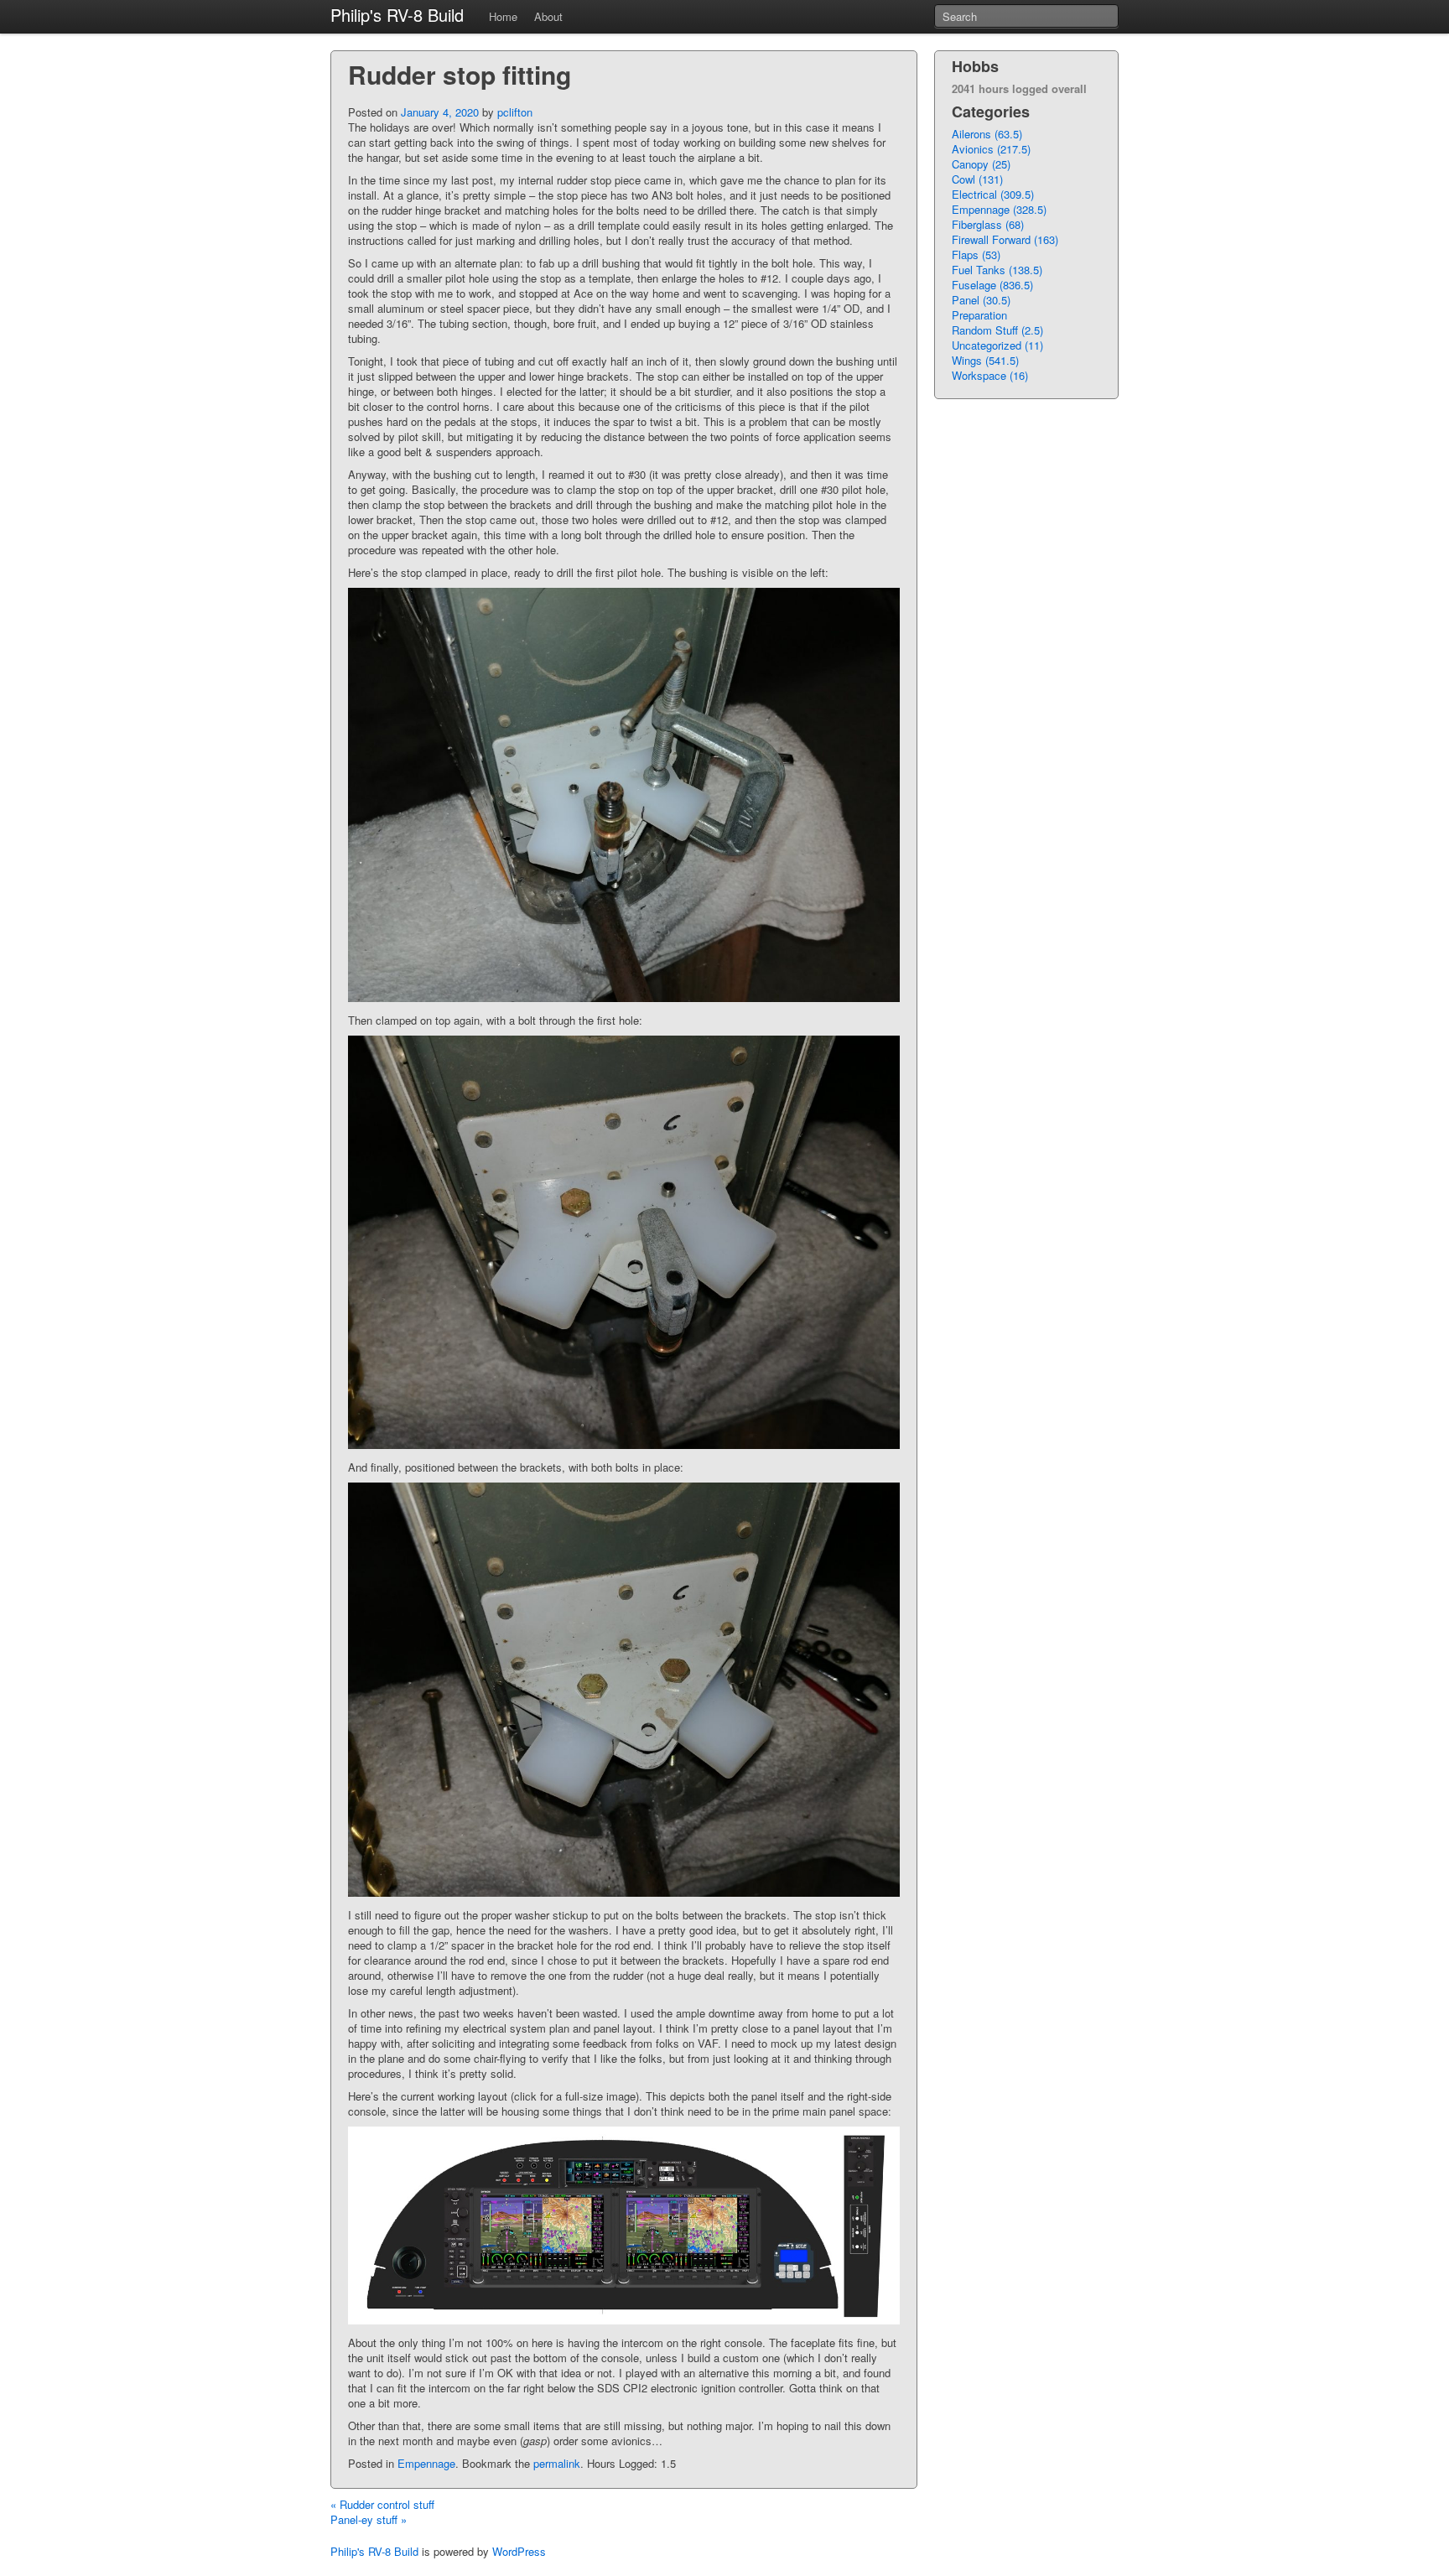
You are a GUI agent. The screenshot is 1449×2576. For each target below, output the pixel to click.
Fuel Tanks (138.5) (997, 270)
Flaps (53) (976, 254)
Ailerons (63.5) (987, 134)
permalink (557, 2463)
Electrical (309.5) (993, 194)
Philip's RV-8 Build (397, 15)
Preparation (979, 315)
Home (503, 16)
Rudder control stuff (382, 2504)
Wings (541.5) (985, 360)
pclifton (515, 112)
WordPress (519, 2551)
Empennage (426, 2463)
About (548, 16)
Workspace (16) (990, 375)
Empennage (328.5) (999, 209)
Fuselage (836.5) (992, 285)
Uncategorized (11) (997, 345)
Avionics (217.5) (991, 149)
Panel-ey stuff (369, 2519)
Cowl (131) (977, 179)
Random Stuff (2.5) (997, 330)
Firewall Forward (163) (1005, 239)
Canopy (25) (981, 164)
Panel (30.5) (981, 300)
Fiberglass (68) (988, 224)
